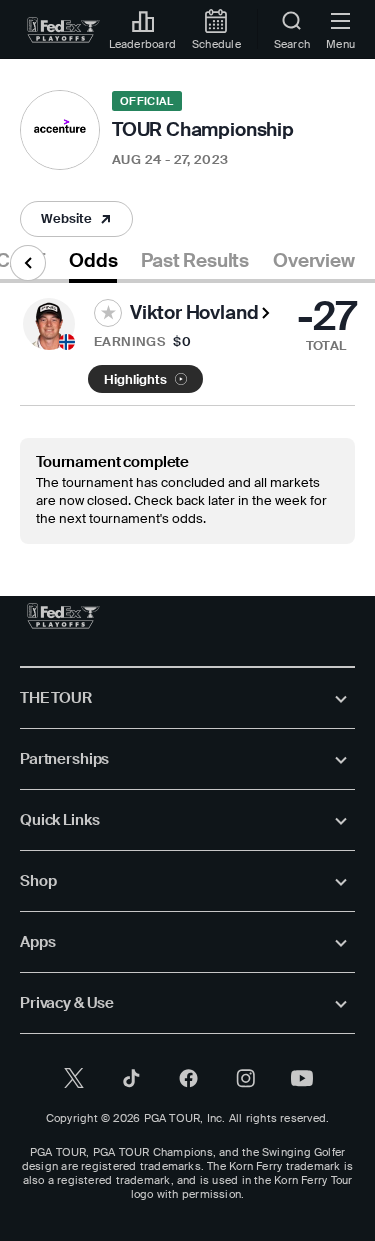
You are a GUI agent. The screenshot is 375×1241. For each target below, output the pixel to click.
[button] (76, 219)
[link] (63, 30)
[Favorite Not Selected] (108, 313)
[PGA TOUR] (63, 616)
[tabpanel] (187, 413)
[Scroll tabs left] (28, 263)
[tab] (93, 264)
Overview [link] (313, 261)
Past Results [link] (195, 261)
